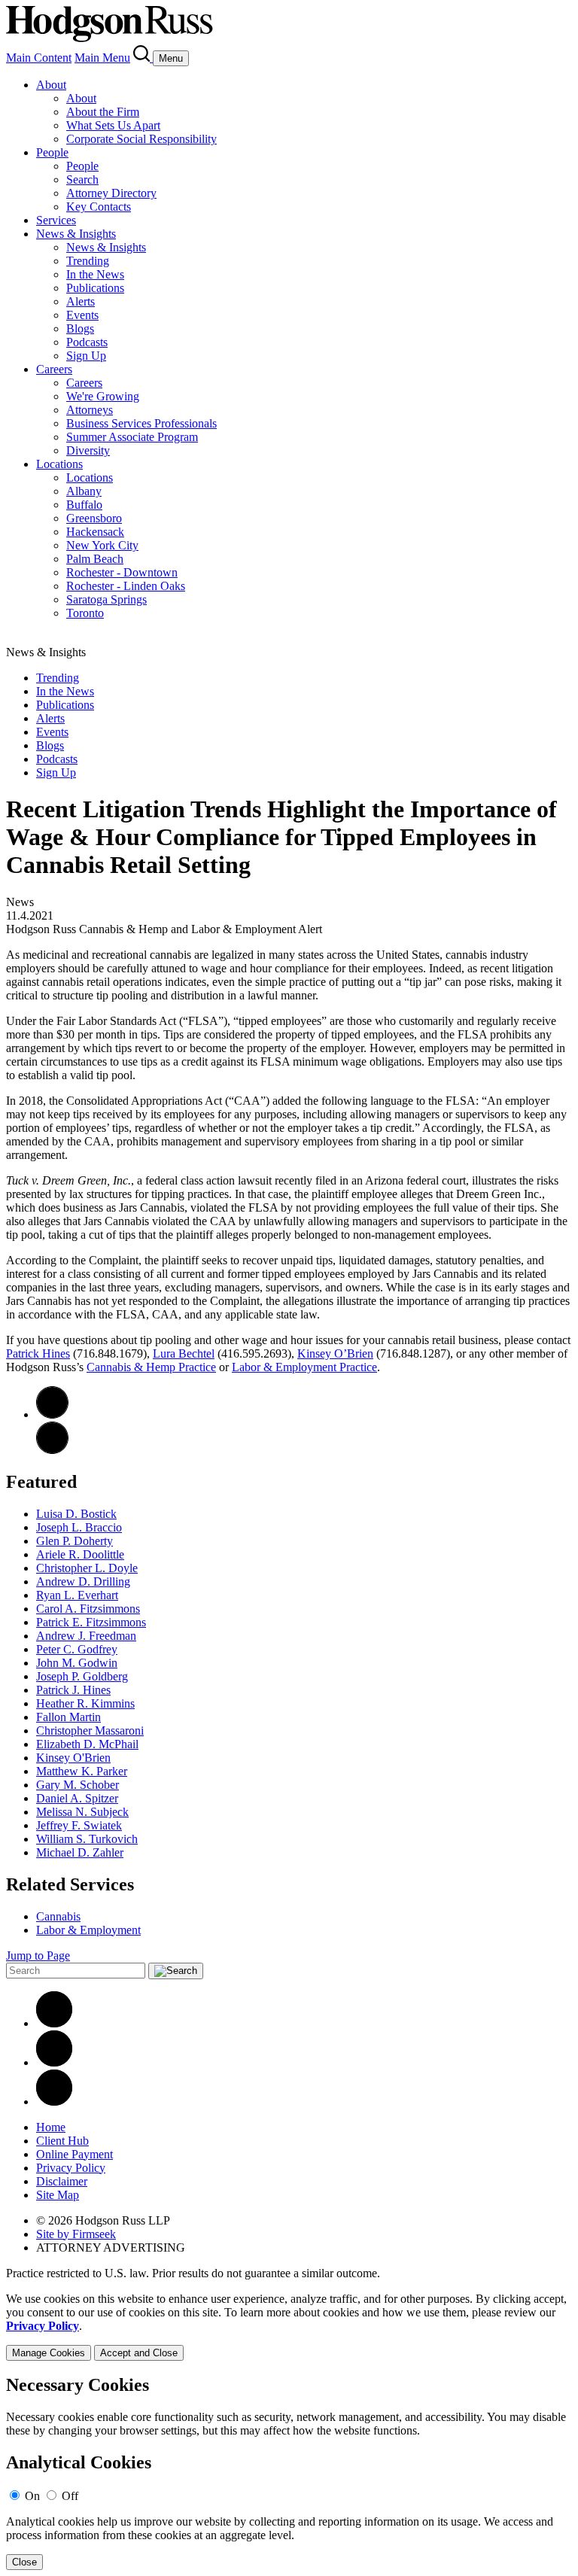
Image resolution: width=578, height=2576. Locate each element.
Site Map (58, 2195)
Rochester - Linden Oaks (126, 586)
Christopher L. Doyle (87, 1568)
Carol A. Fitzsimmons (88, 1609)
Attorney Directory (111, 193)
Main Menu (102, 58)
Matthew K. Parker (82, 1771)
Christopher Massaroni (90, 1731)
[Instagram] (54, 2102)
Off (70, 2496)
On (32, 2496)
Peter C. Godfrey (77, 1649)
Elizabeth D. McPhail (87, 1744)
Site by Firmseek (76, 2234)
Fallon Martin (68, 1717)
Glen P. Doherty (75, 1541)
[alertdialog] (289, 2473)
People (52, 152)
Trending (88, 261)
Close (24, 2562)
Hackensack (95, 532)
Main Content (39, 58)
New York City (102, 545)
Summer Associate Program (132, 437)
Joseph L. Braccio (79, 1527)
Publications (95, 288)
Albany (84, 491)
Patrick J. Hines (73, 1690)
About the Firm (103, 112)
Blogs (80, 328)
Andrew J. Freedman (86, 1636)
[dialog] (289, 2327)
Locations (59, 464)
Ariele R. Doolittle (80, 1554)
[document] (289, 2473)
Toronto (85, 613)
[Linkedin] (54, 2023)
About (51, 85)
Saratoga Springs (106, 599)
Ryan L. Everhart (77, 1595)
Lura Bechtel (184, 1353)
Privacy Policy (71, 2168)
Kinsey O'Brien (73, 1758)
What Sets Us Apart (113, 125)
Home (51, 2127)
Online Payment (75, 2154)
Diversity (88, 450)
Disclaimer (62, 2181)
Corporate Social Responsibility (141, 139)
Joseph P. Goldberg (82, 1676)
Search (82, 179)
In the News (95, 274)
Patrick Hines (38, 1353)
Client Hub (62, 2141)
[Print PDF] (52, 1414)
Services (56, 220)
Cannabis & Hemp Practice (151, 1367)
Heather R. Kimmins (85, 1703)
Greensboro (94, 518)
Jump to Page (38, 1956)
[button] (52, 1450)
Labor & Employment (88, 1930)
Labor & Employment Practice (304, 1367)
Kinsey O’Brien (335, 1353)
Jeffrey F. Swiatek (79, 1825)
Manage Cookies (49, 2353)
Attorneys (90, 410)
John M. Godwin (77, 1663)
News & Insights (76, 234)
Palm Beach (95, 559)
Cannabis (58, 1916)
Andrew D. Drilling (83, 1581)
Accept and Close (139, 2353)
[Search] (143, 58)
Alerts (81, 301)
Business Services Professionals (141, 423)
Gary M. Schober (78, 1785)
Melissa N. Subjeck (82, 1812)
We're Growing (103, 396)
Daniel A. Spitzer (77, 1798)
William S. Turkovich (87, 1839)
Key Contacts (99, 207)
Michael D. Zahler (80, 1852)
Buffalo (84, 505)
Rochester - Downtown (122, 572)
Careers (54, 369)
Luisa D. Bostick (76, 1514)
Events (82, 315)
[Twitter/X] (54, 2062)
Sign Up (86, 356)
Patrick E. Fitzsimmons (91, 1622)
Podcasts (87, 342)
